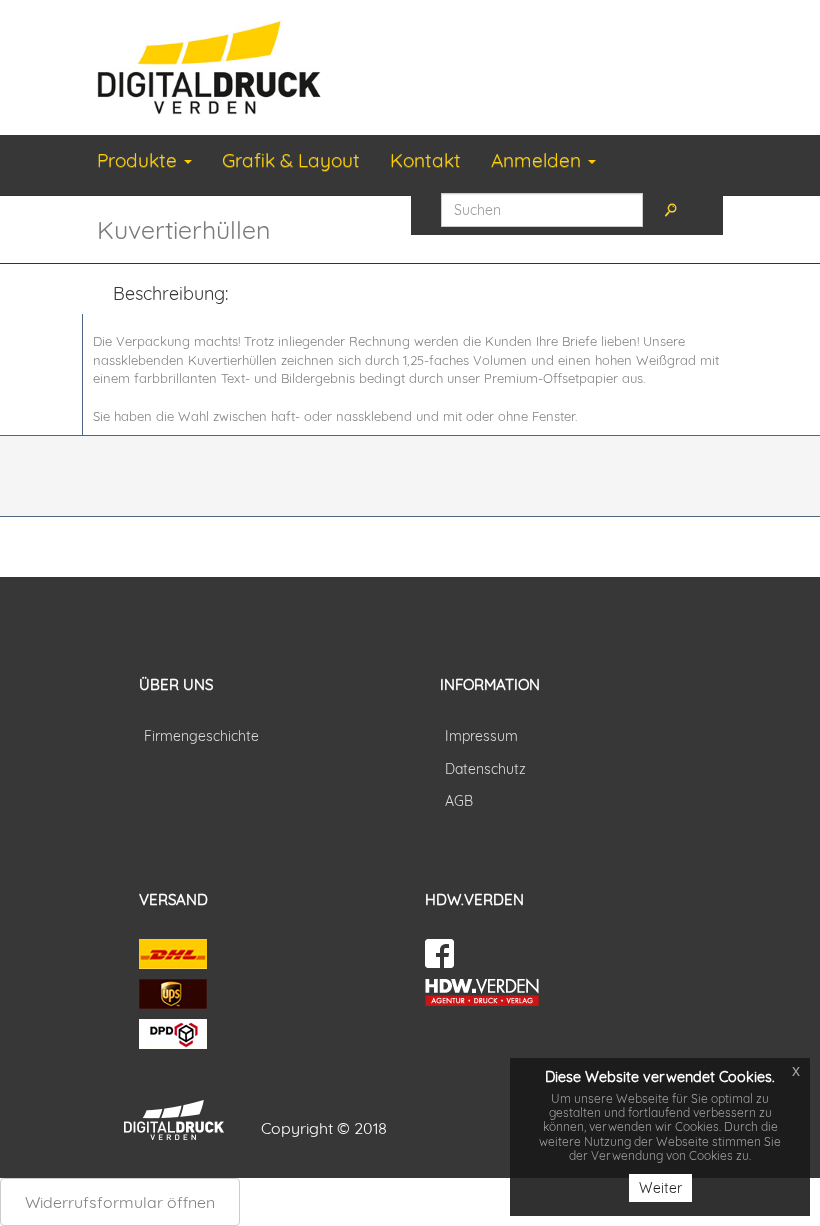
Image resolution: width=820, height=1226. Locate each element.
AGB (459, 801)
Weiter (660, 1188)
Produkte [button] (139, 160)
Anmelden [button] (538, 160)
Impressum (481, 736)
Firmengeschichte (201, 736)
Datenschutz (485, 769)
